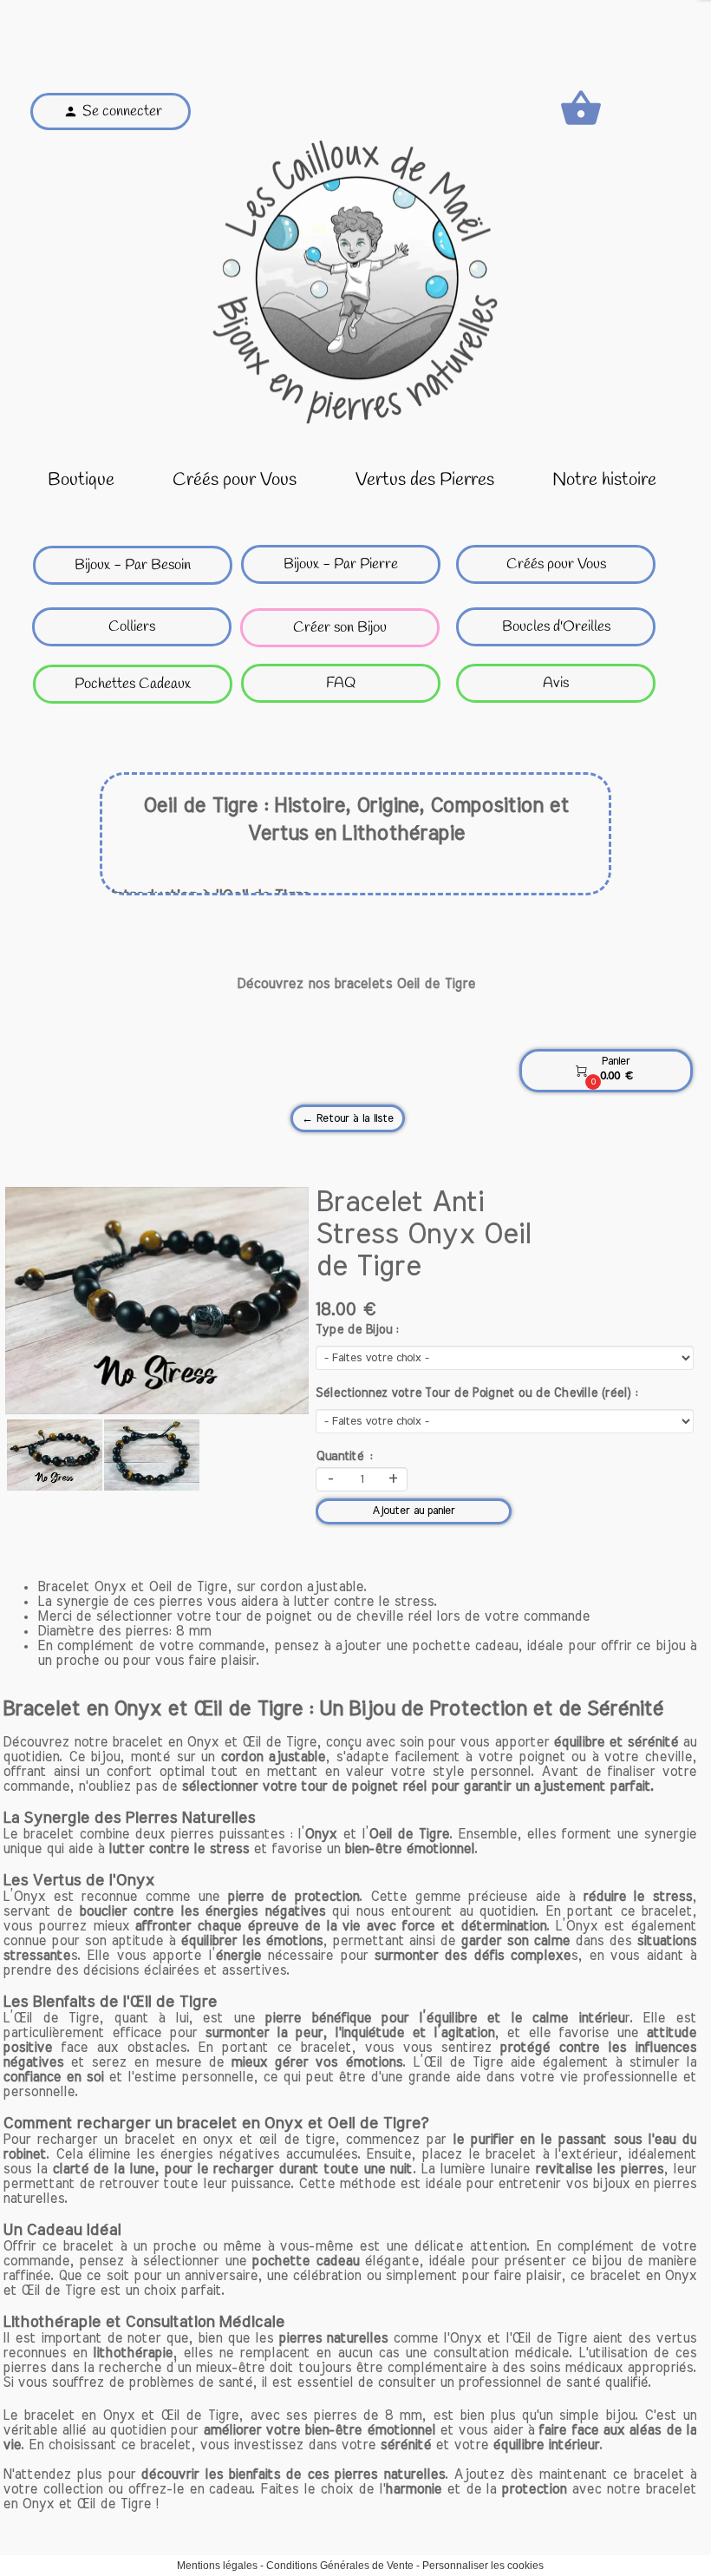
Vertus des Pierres (425, 480)
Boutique (81, 480)
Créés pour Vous (235, 480)
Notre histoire (604, 480)
